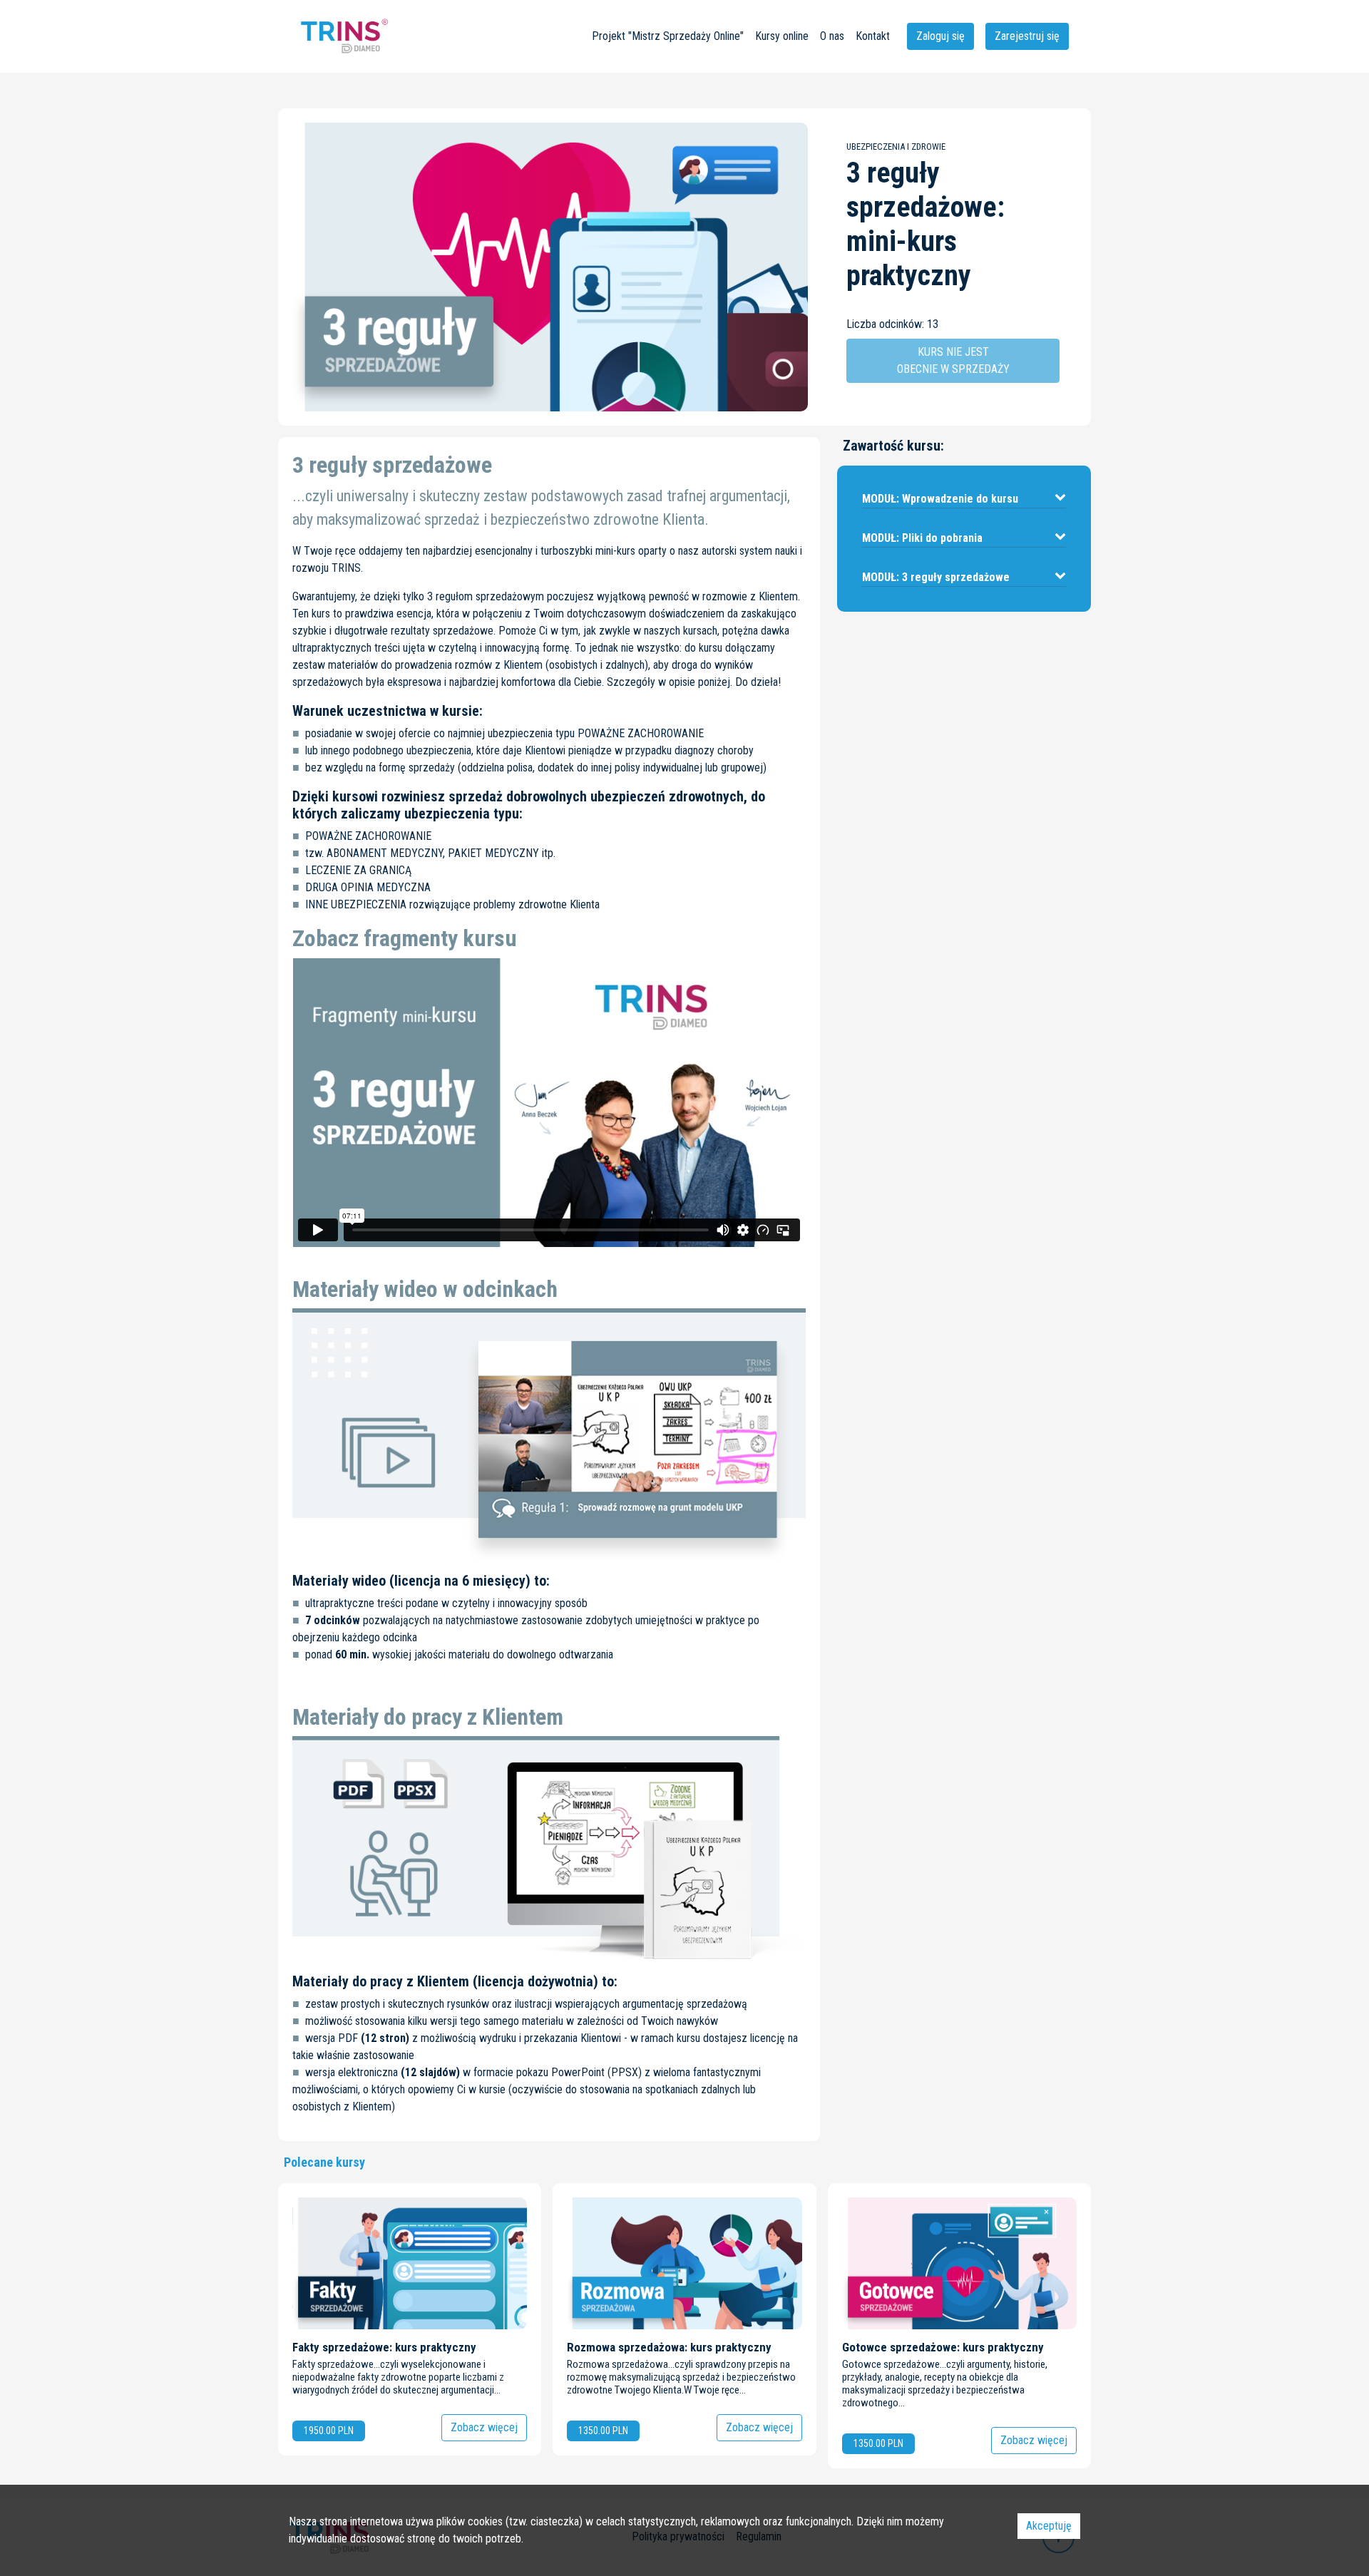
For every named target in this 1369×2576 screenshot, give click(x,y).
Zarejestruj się (1027, 36)
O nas (832, 36)
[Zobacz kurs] (410, 2319)
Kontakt (873, 36)
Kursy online (782, 36)
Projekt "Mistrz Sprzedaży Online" (668, 36)
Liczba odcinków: (885, 324)
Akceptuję (1049, 2526)
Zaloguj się (940, 36)
